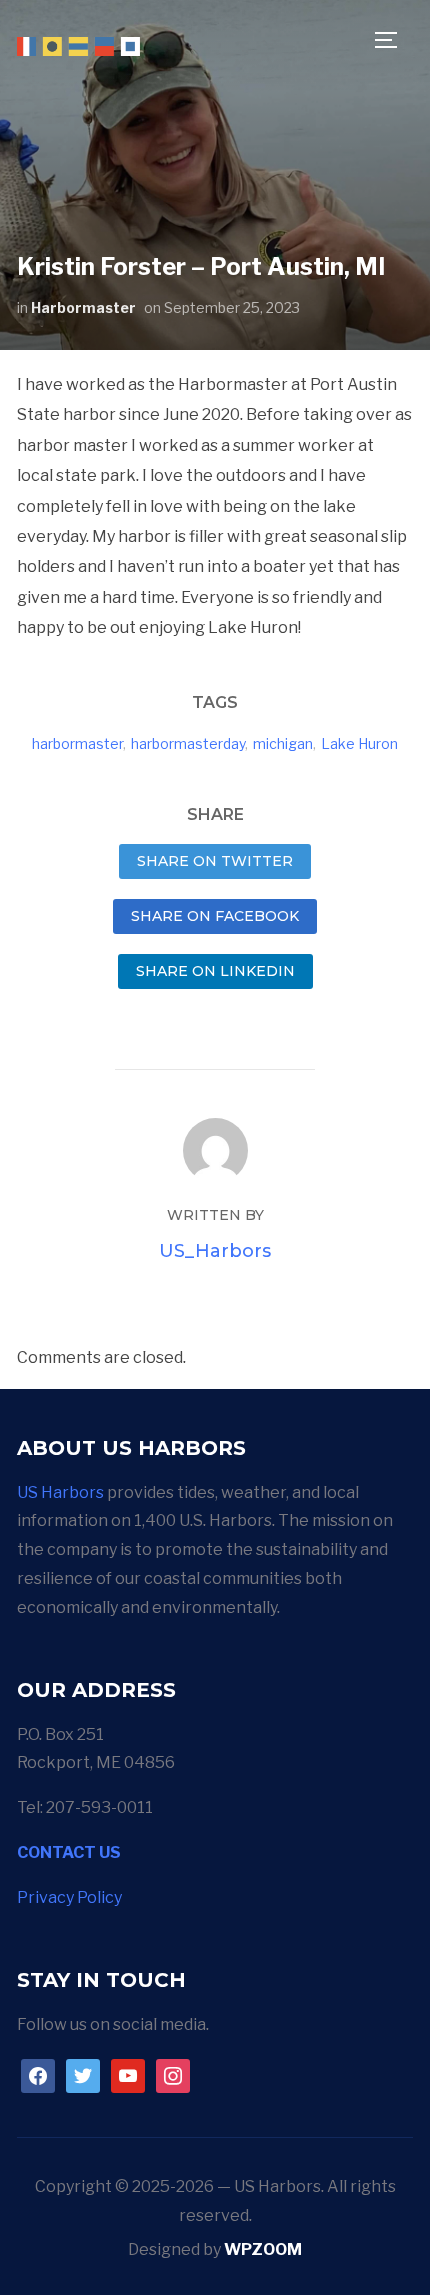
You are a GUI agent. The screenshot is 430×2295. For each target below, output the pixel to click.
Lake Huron (359, 743)
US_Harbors (215, 1251)
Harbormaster (83, 307)
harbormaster (77, 743)
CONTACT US (69, 1852)
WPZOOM (263, 2249)
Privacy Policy (69, 1897)
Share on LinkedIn (215, 971)
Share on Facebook (215, 916)
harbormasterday (188, 743)
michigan (283, 743)
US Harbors (60, 1492)
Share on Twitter (215, 861)
